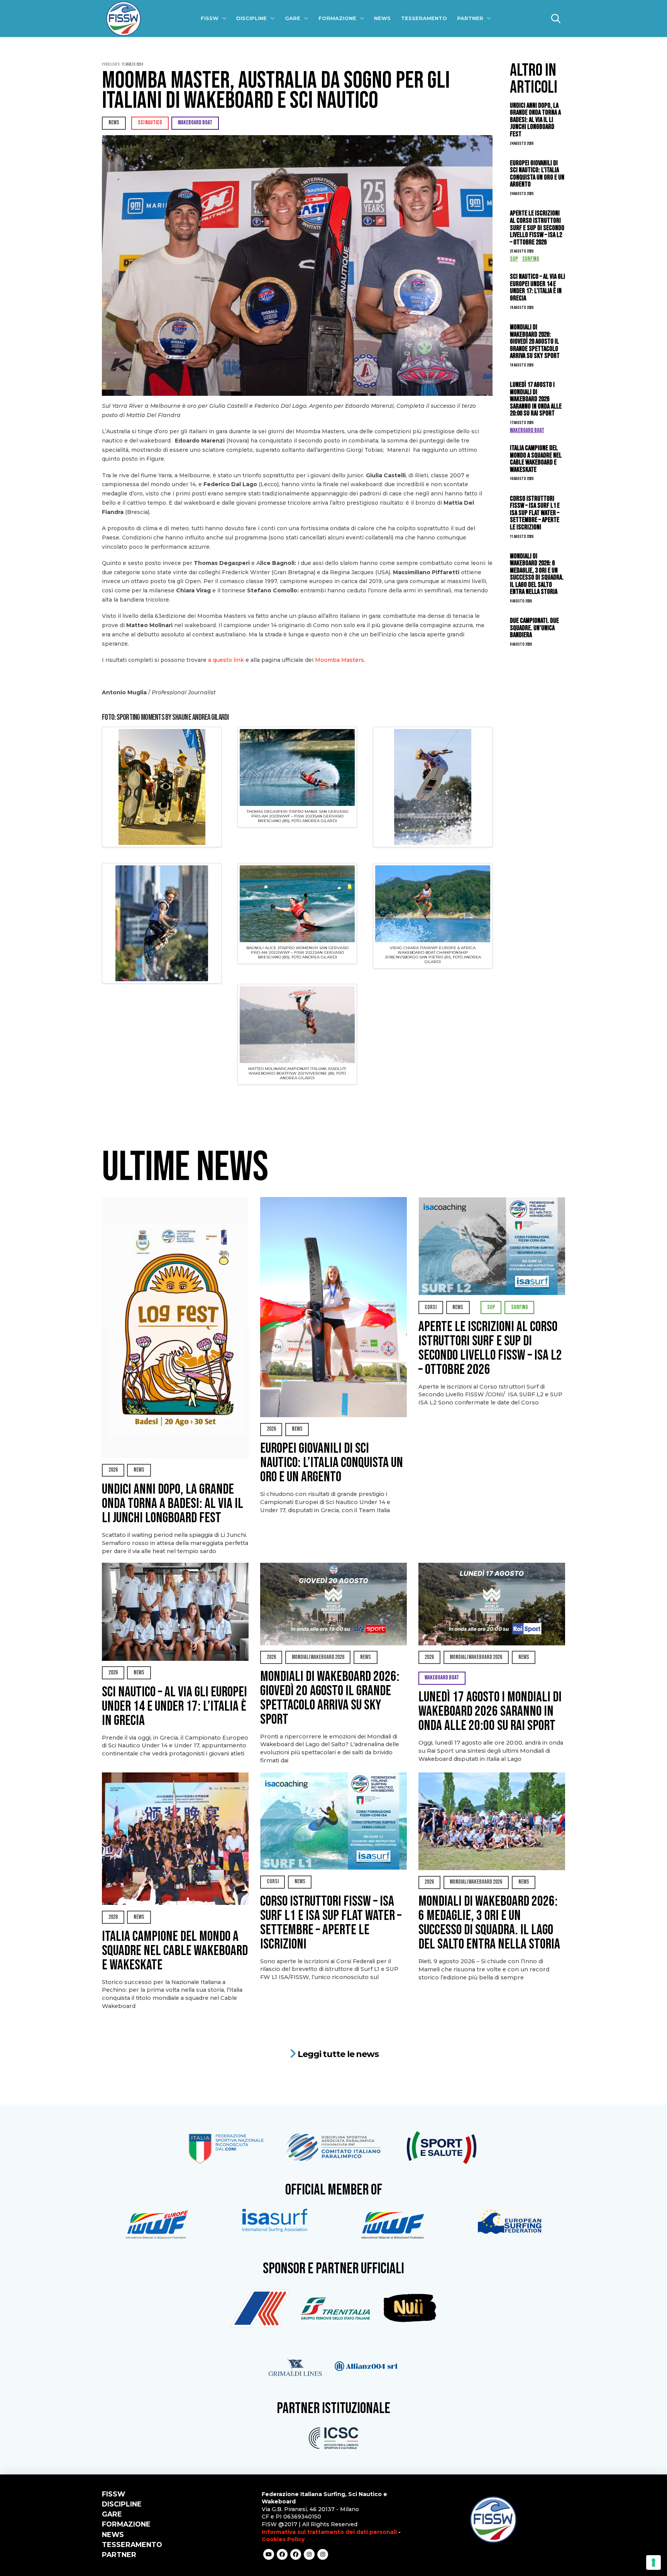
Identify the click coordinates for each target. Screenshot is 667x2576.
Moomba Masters (339, 660)
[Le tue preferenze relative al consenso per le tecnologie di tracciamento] (653, 2562)
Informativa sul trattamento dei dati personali (329, 2532)
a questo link (226, 660)
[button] (556, 19)
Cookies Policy (283, 2539)
